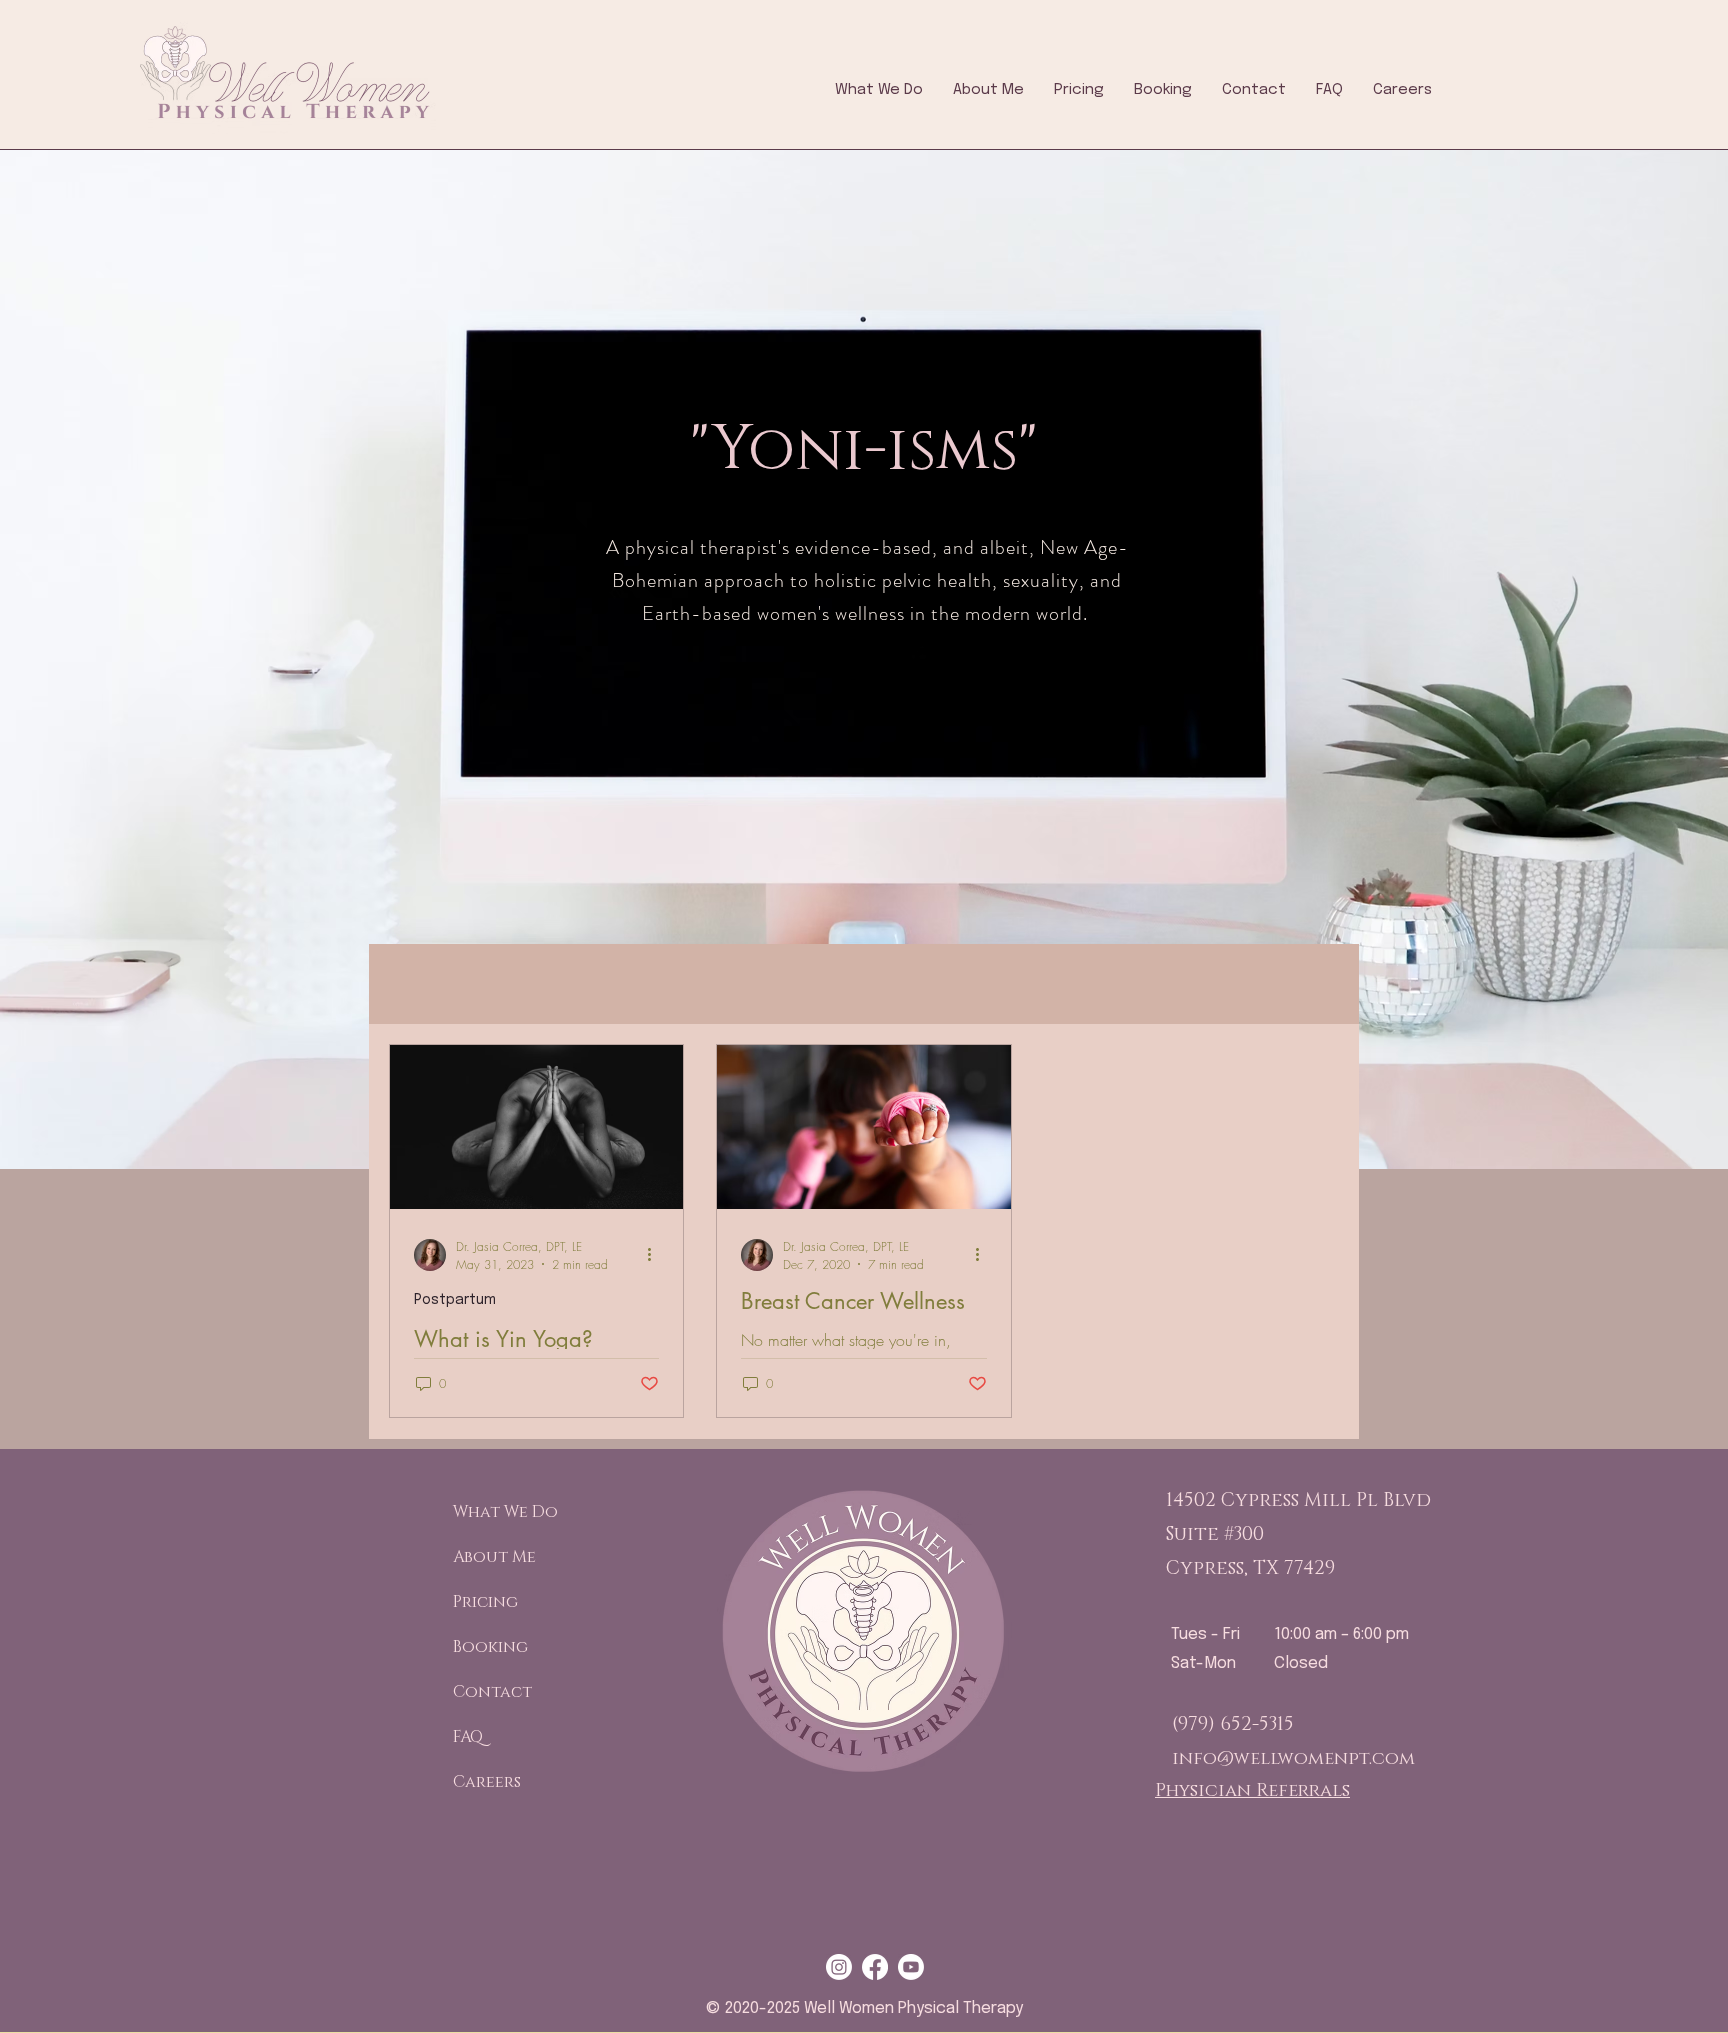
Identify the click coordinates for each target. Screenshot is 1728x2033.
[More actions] (656, 1255)
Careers (487, 1782)
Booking (490, 1647)
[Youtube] (911, 1967)
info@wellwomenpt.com (1293, 1759)
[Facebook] (875, 1967)
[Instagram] (839, 1967)
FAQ (468, 1737)
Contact (492, 1692)
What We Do (501, 1512)
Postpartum (455, 1300)
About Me (494, 1557)
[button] (879, 90)
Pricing (485, 1602)
